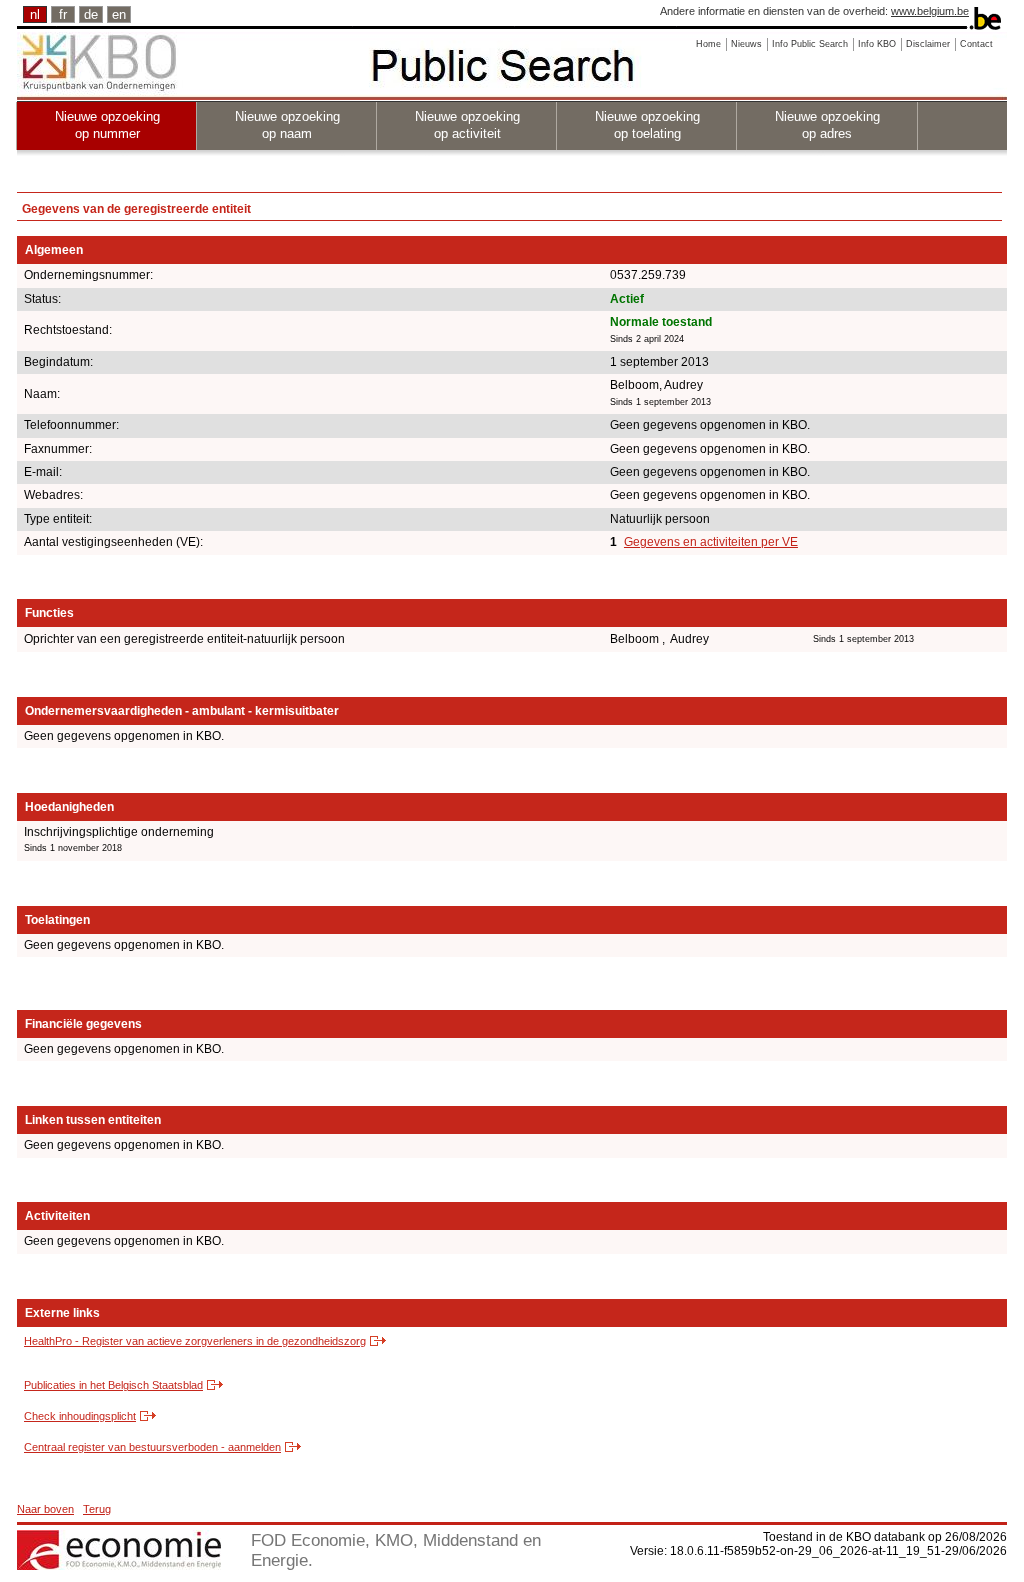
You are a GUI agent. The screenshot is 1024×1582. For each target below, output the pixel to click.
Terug (97, 1509)
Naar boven (45, 1509)
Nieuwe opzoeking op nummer (107, 125)
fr (63, 14)
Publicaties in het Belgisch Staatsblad (113, 1385)
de (91, 14)
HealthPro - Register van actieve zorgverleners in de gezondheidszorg (195, 1341)
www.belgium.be (930, 11)
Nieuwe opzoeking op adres (827, 125)
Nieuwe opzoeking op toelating (647, 125)
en (119, 14)
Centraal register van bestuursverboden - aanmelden (152, 1447)
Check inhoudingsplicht (80, 1416)
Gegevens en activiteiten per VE (711, 542)
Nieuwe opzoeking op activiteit (467, 125)
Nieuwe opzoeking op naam (287, 125)
